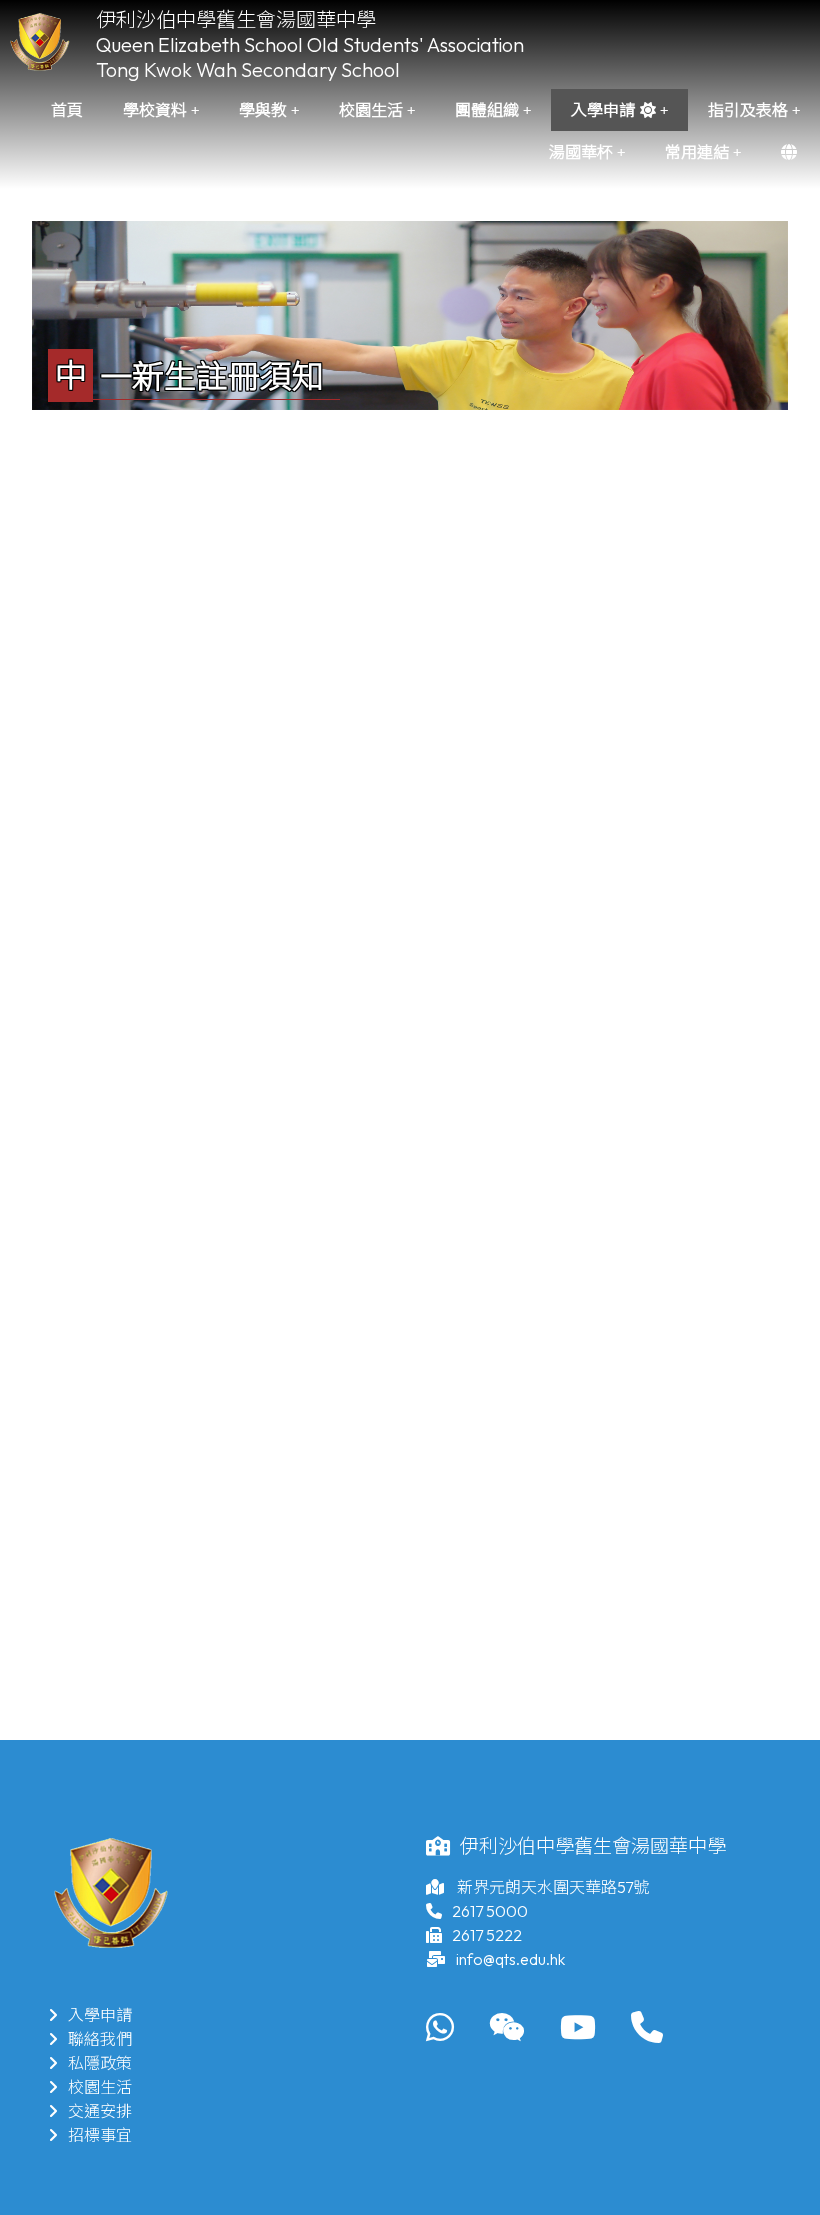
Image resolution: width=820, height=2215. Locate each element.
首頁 (67, 110)
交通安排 (100, 2111)
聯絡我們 (100, 2039)
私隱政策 (100, 2063)
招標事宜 (100, 2135)
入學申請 (100, 2015)
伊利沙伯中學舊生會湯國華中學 (236, 19)
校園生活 (100, 2087)
